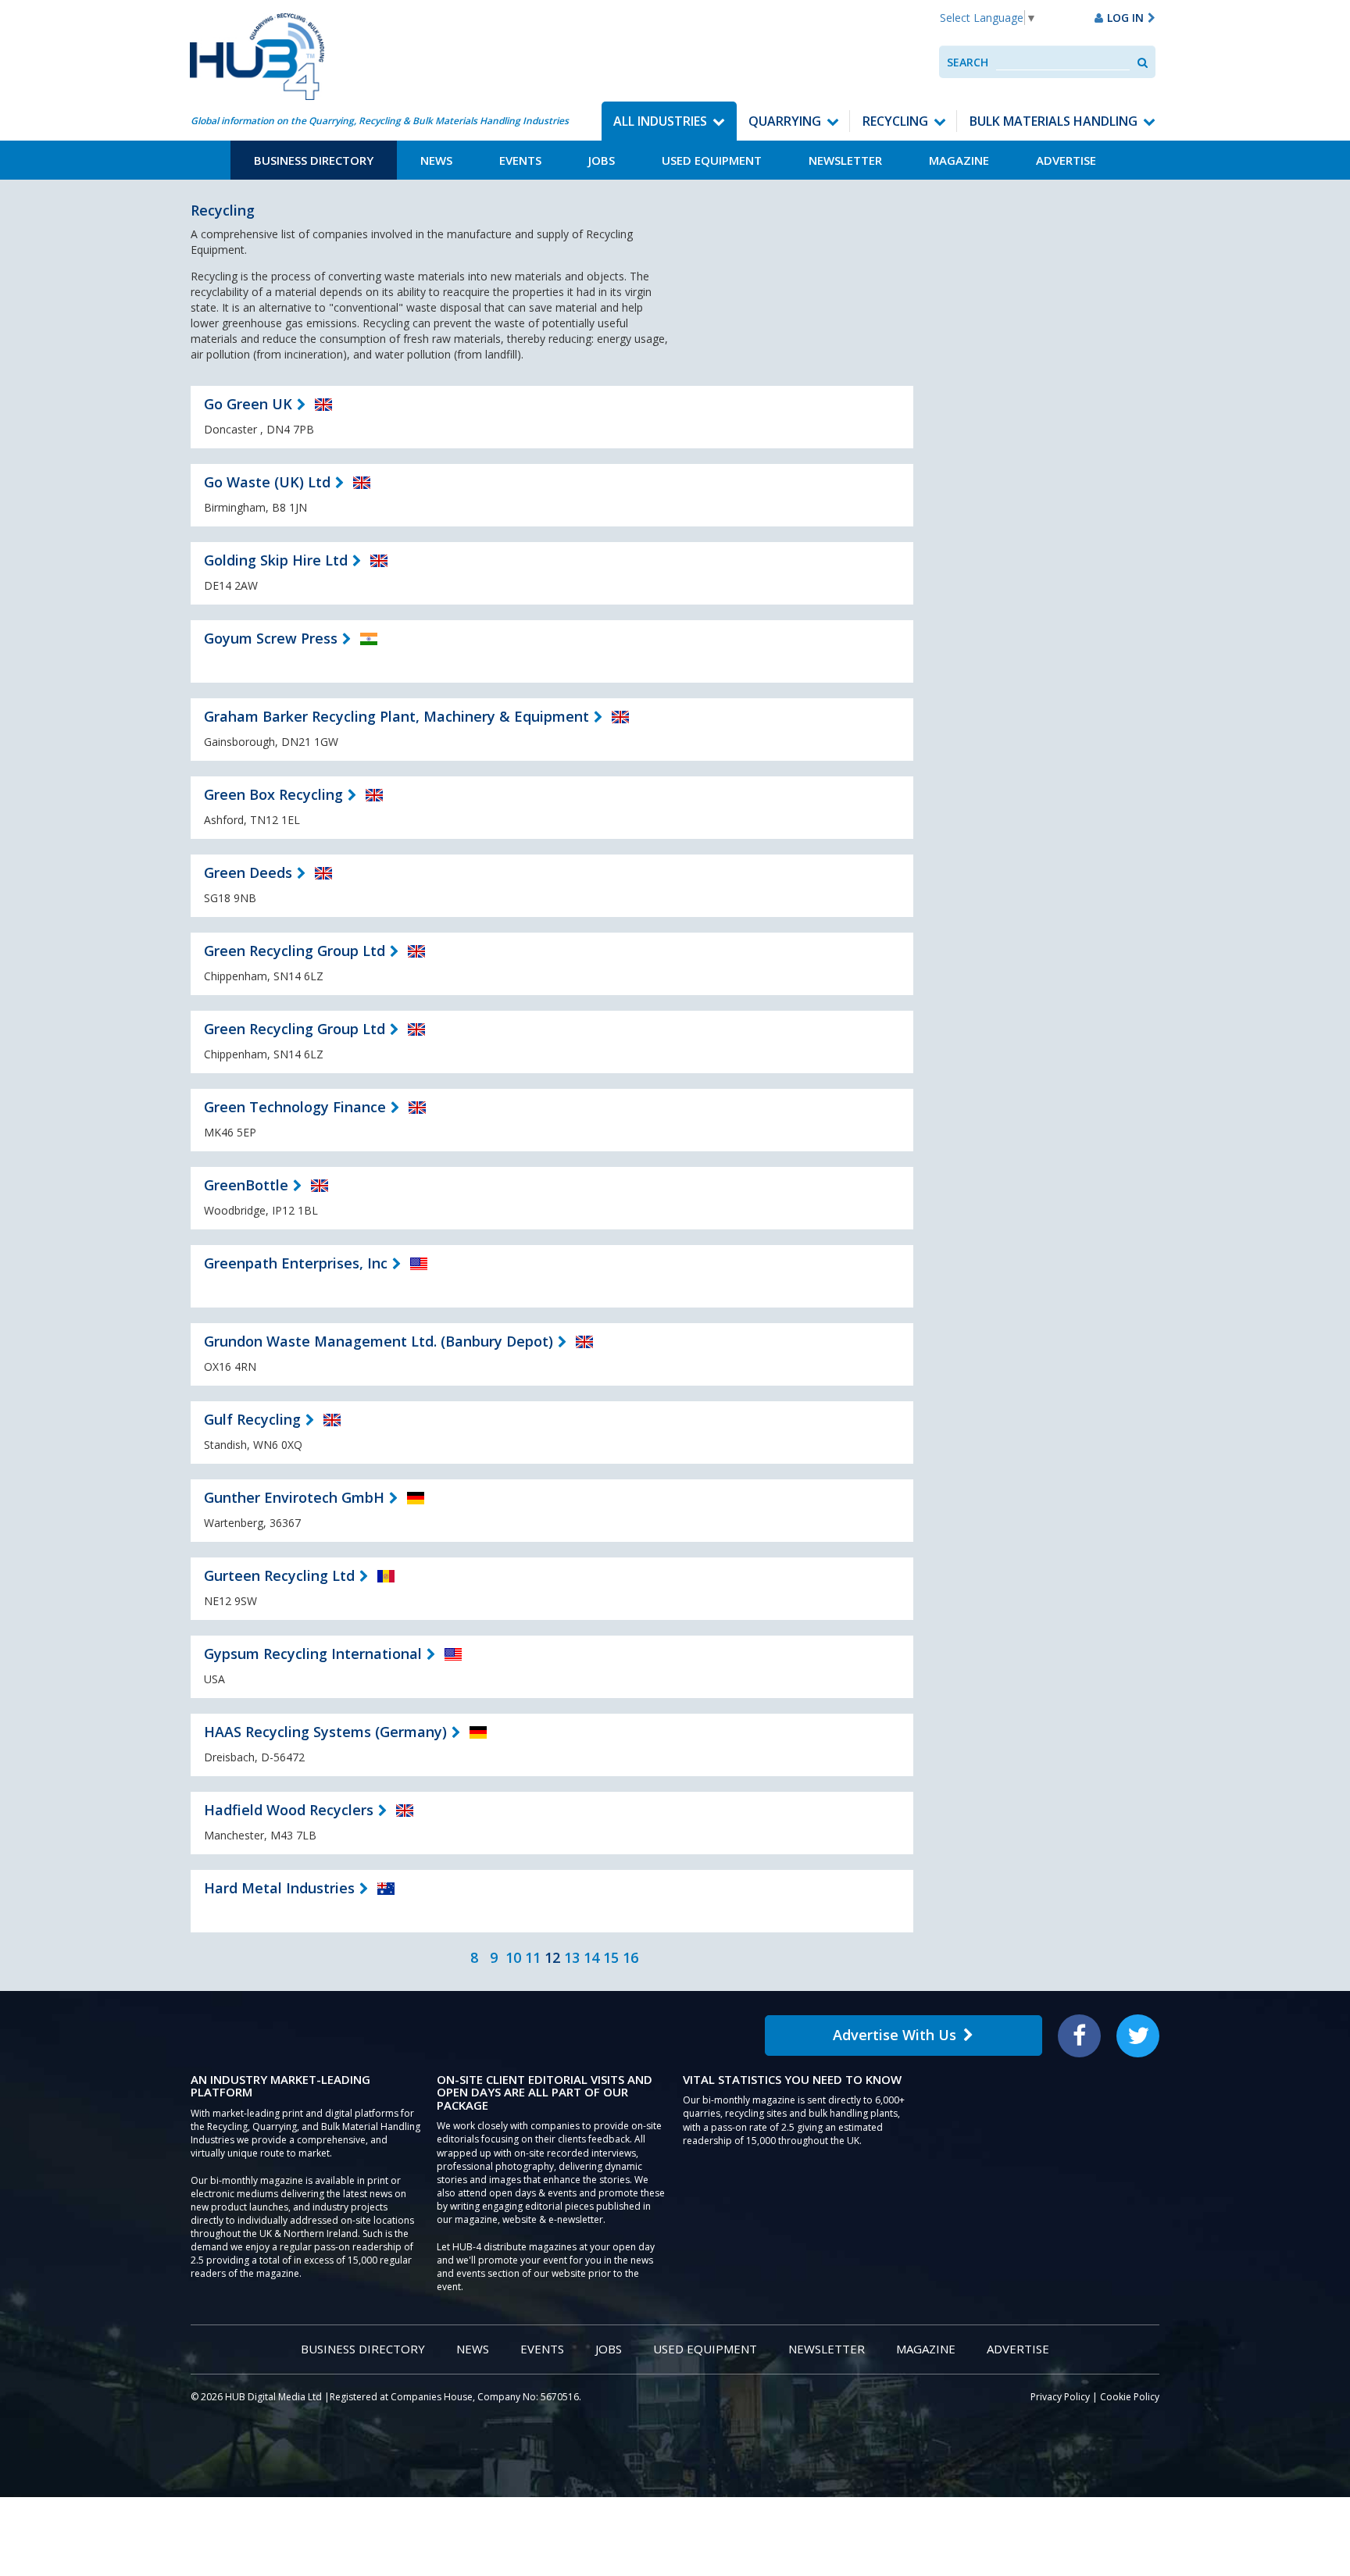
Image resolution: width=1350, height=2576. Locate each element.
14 (591, 1957)
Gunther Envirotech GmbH (294, 1497)
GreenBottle (246, 1185)
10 (513, 1957)
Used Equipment (712, 160)
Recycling (895, 121)
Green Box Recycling (273, 794)
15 (611, 1957)
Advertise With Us (895, 2035)
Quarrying (785, 121)
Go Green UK (248, 404)
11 (533, 1957)
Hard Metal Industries (279, 1888)
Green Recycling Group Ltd (295, 951)
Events (520, 160)
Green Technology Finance (295, 1107)
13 (572, 1957)
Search (968, 62)
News (436, 160)
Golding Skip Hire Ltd (276, 560)
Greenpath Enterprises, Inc (296, 1263)
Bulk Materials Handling (1054, 121)
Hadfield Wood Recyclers (289, 1810)
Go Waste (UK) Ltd (267, 482)
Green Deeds (248, 872)
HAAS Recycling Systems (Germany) (325, 1732)
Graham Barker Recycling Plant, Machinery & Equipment (396, 716)
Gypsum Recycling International (313, 1654)
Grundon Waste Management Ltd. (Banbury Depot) (379, 1341)
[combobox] (1063, 62)
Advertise (1066, 160)
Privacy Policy (1060, 2397)
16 (630, 1957)
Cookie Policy (1130, 2397)
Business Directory (314, 160)
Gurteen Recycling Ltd (279, 1575)
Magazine (959, 160)
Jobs (602, 160)
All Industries (660, 121)
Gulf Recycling (252, 1419)
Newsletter (845, 160)
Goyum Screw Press (271, 638)
